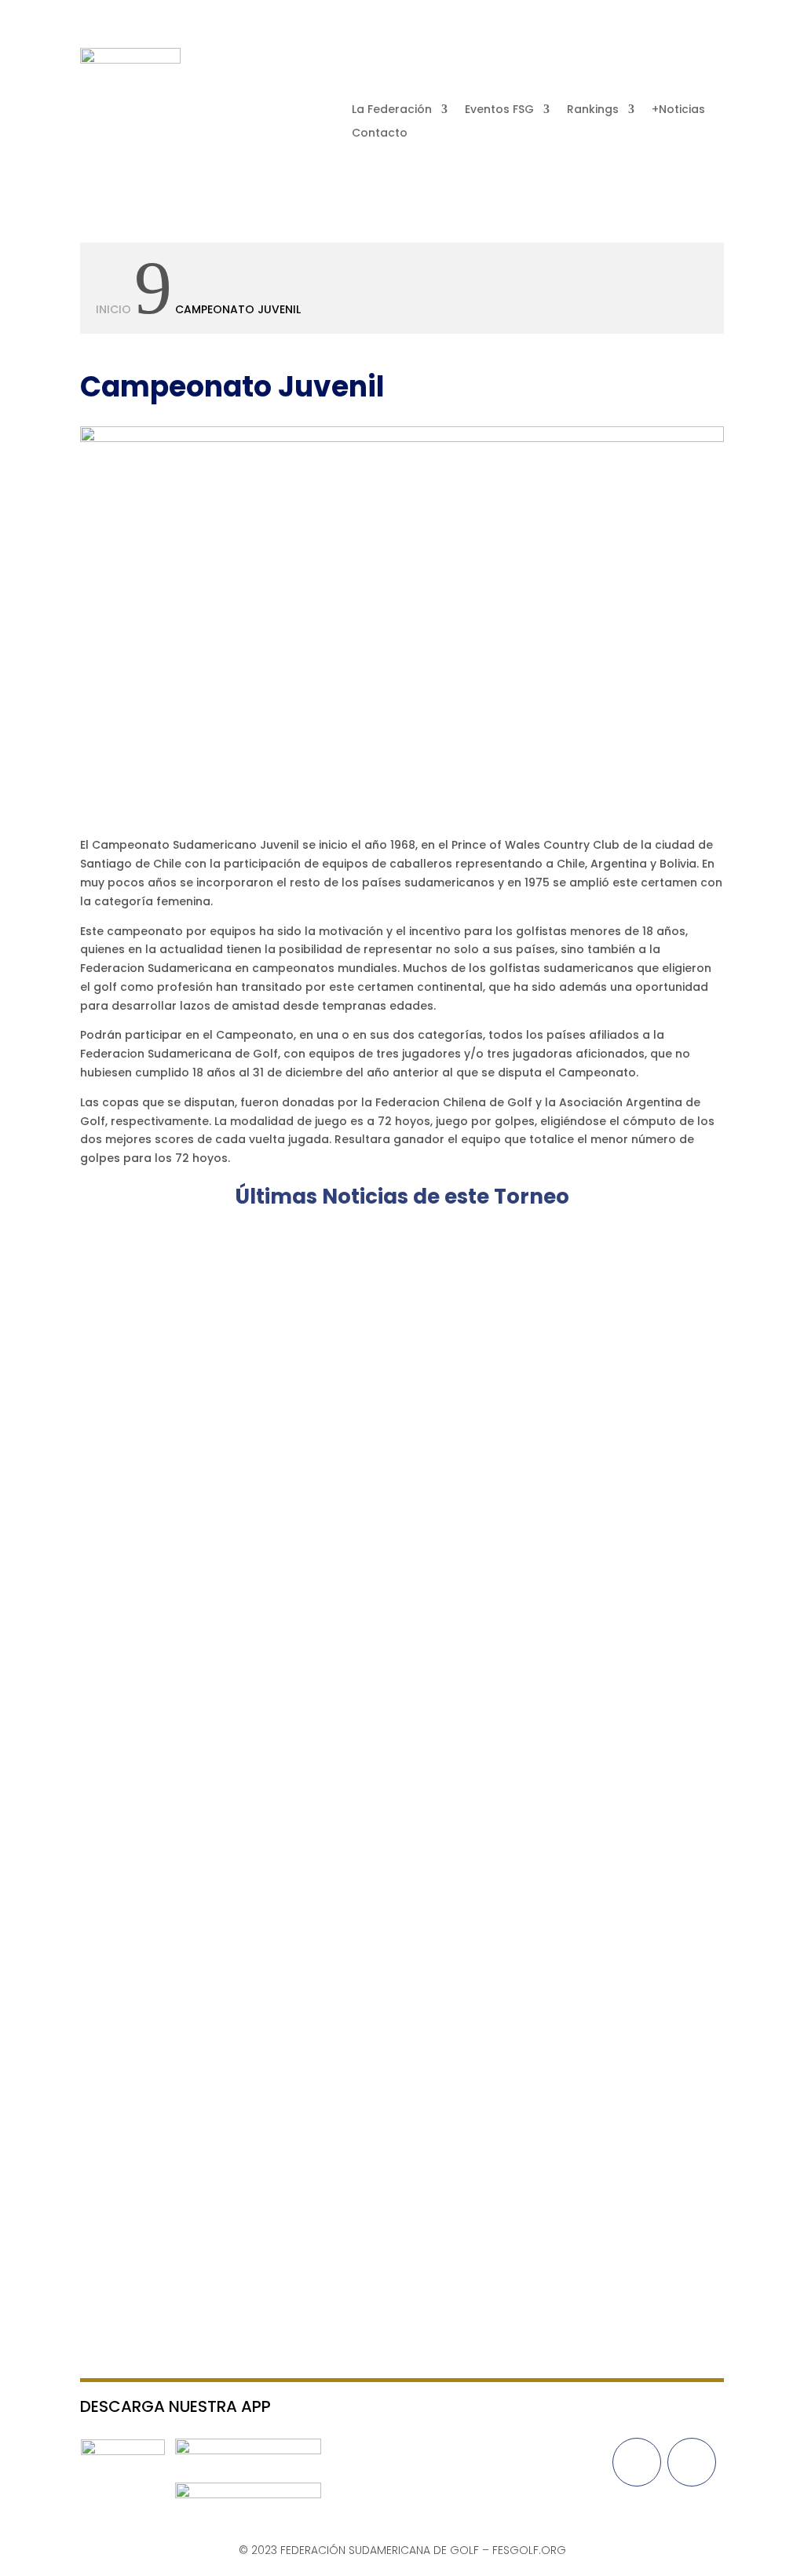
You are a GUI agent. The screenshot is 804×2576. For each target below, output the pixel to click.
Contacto (380, 134)
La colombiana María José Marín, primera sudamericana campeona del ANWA (373, 1281)
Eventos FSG (499, 110)
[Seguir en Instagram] (711, 60)
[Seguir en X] (680, 60)
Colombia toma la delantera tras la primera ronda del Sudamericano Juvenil (367, 1994)
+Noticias (678, 110)
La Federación (392, 110)
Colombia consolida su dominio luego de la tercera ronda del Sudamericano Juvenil (392, 1628)
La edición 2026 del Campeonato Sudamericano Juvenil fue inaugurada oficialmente (395, 2186)
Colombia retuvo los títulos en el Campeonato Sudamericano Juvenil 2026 (360, 1454)
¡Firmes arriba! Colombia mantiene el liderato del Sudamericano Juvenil (349, 1820)
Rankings (593, 110)
